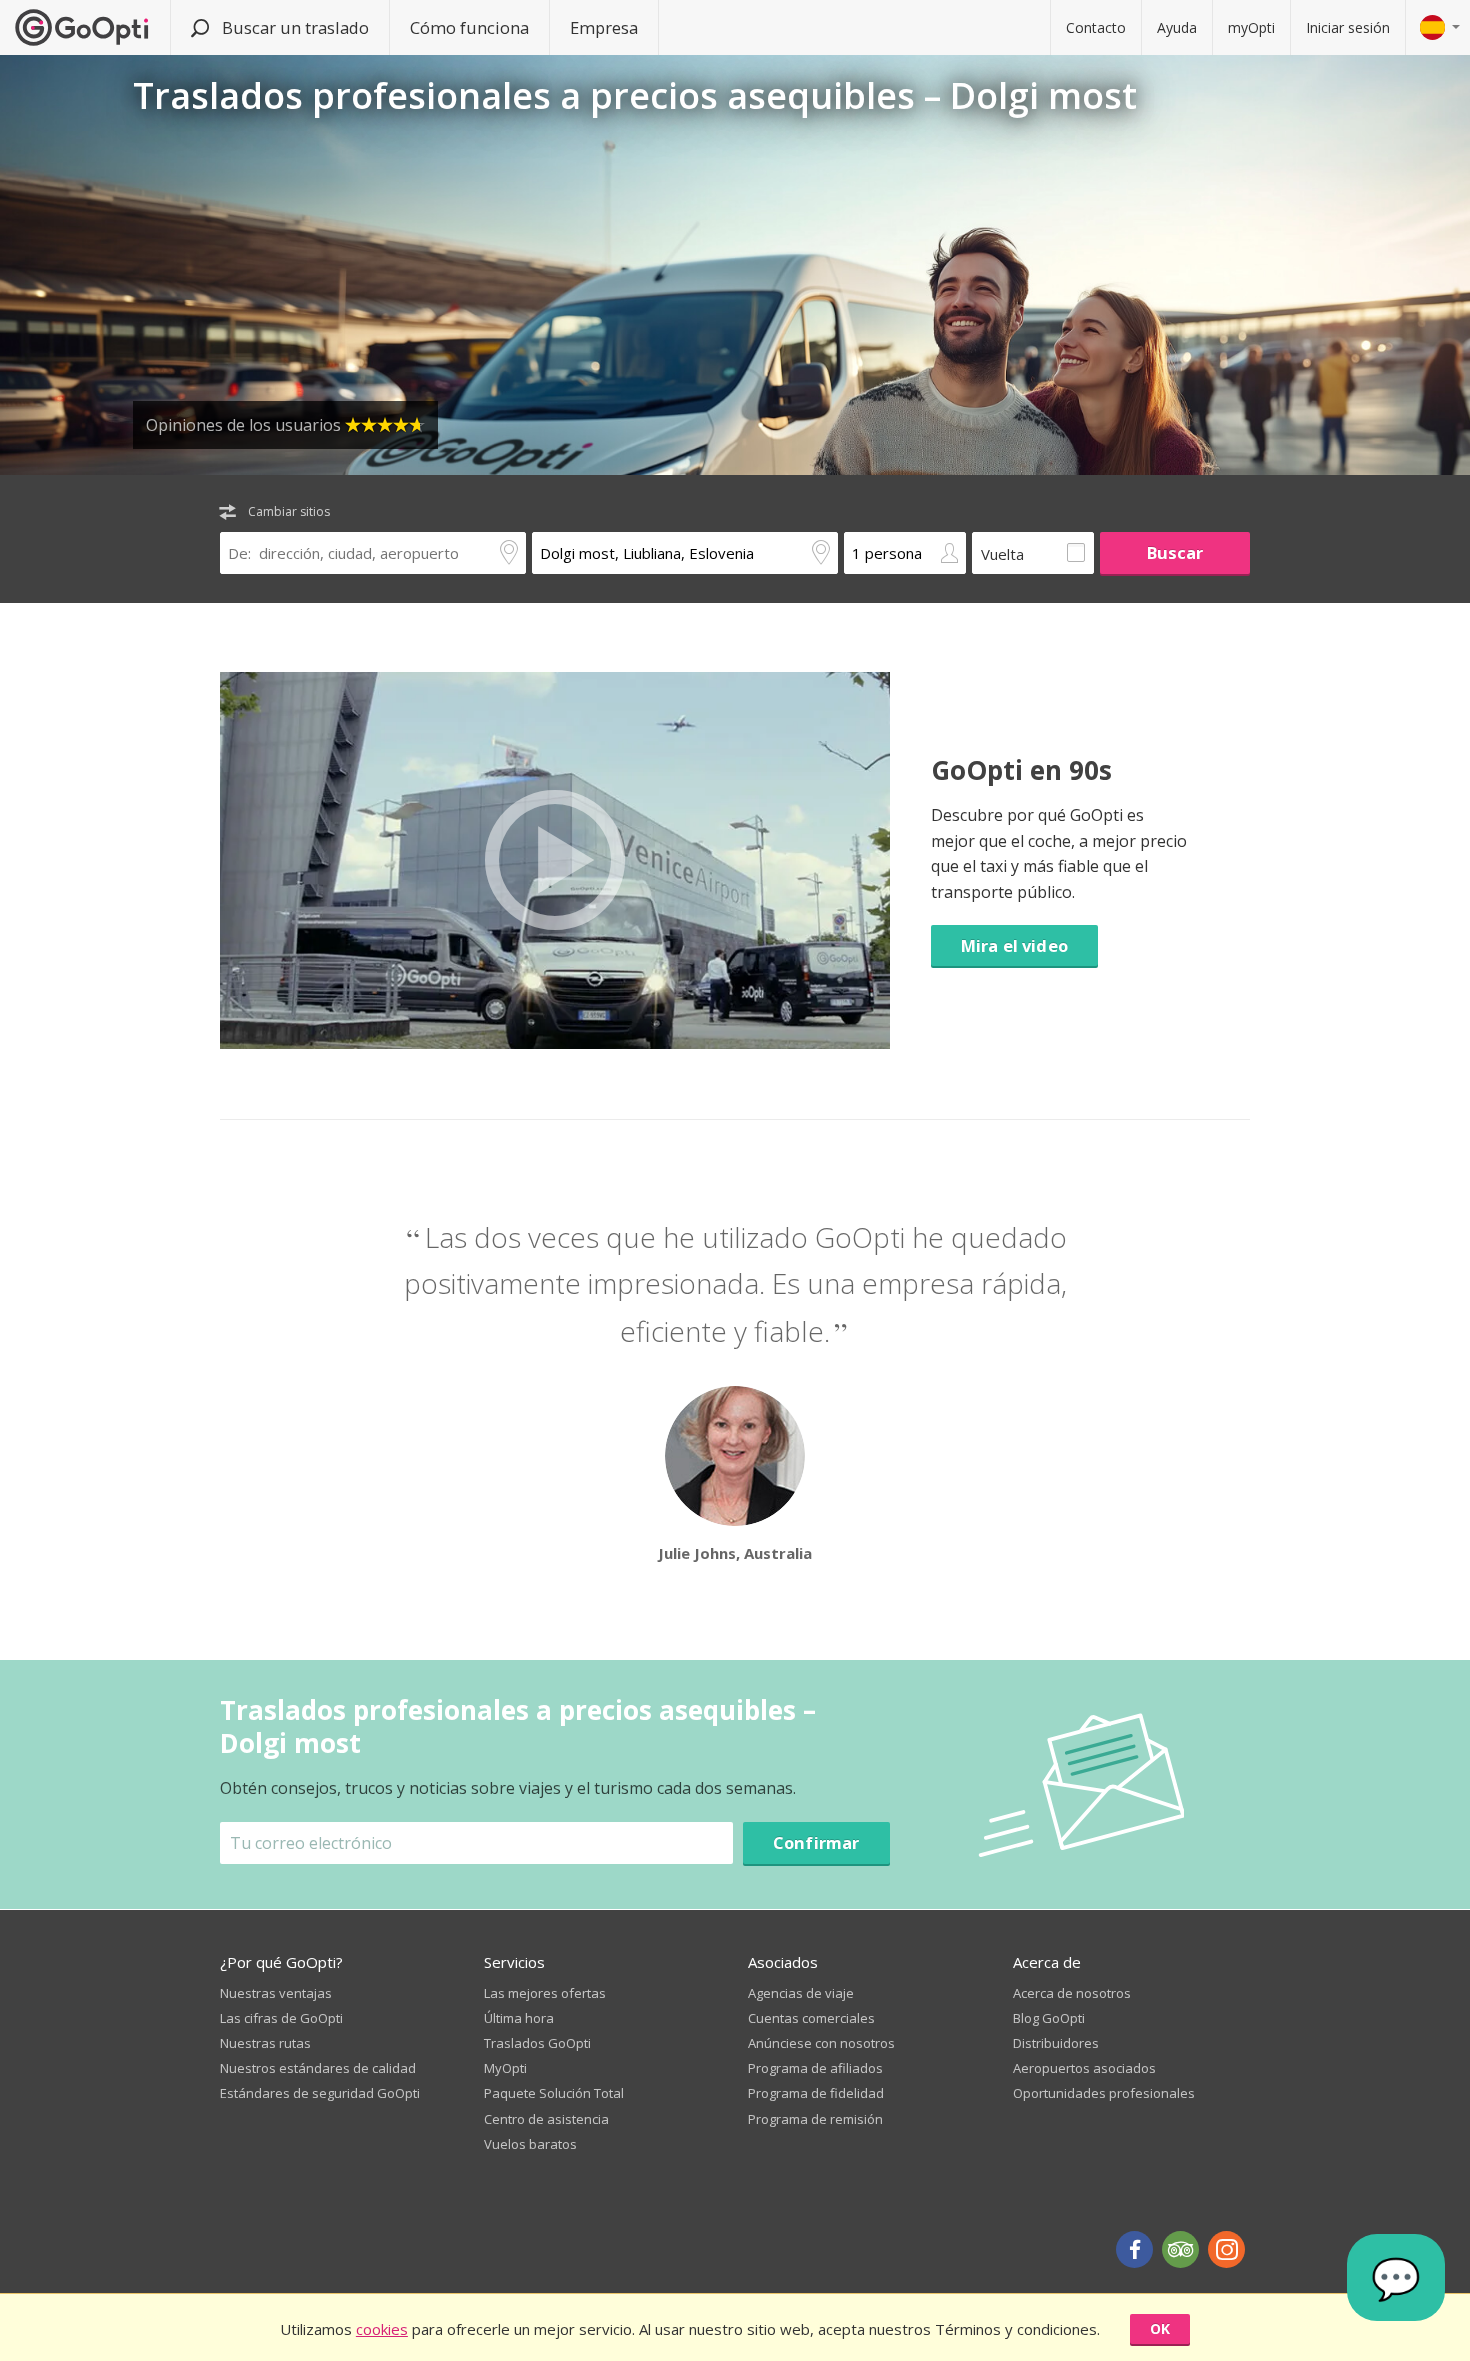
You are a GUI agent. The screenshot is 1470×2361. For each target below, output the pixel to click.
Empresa (604, 27)
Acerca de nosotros (1072, 1993)
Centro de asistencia (546, 2119)
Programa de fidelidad (816, 2093)
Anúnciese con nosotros (821, 2043)
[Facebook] (1134, 2249)
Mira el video (1014, 945)
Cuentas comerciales (811, 2018)
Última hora (519, 2018)
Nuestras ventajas (276, 1993)
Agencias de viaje (801, 1993)
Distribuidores (1056, 2043)
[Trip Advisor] (1180, 2249)
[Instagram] (1226, 2249)
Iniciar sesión (1348, 27)
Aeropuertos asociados (1084, 2068)
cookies (382, 2329)
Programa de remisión (815, 2119)
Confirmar (816, 1842)
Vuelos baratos (530, 2144)
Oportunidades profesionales (1104, 2093)
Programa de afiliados (815, 2068)
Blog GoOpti (1049, 2018)
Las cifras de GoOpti (281, 2018)
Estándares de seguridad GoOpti (320, 2093)
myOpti (1251, 27)
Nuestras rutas (265, 2043)
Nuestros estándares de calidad (318, 2068)
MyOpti (505, 2068)
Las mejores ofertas (545, 1993)
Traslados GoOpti (537, 2043)
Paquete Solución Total (554, 2093)
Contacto (1096, 27)
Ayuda (1177, 27)
